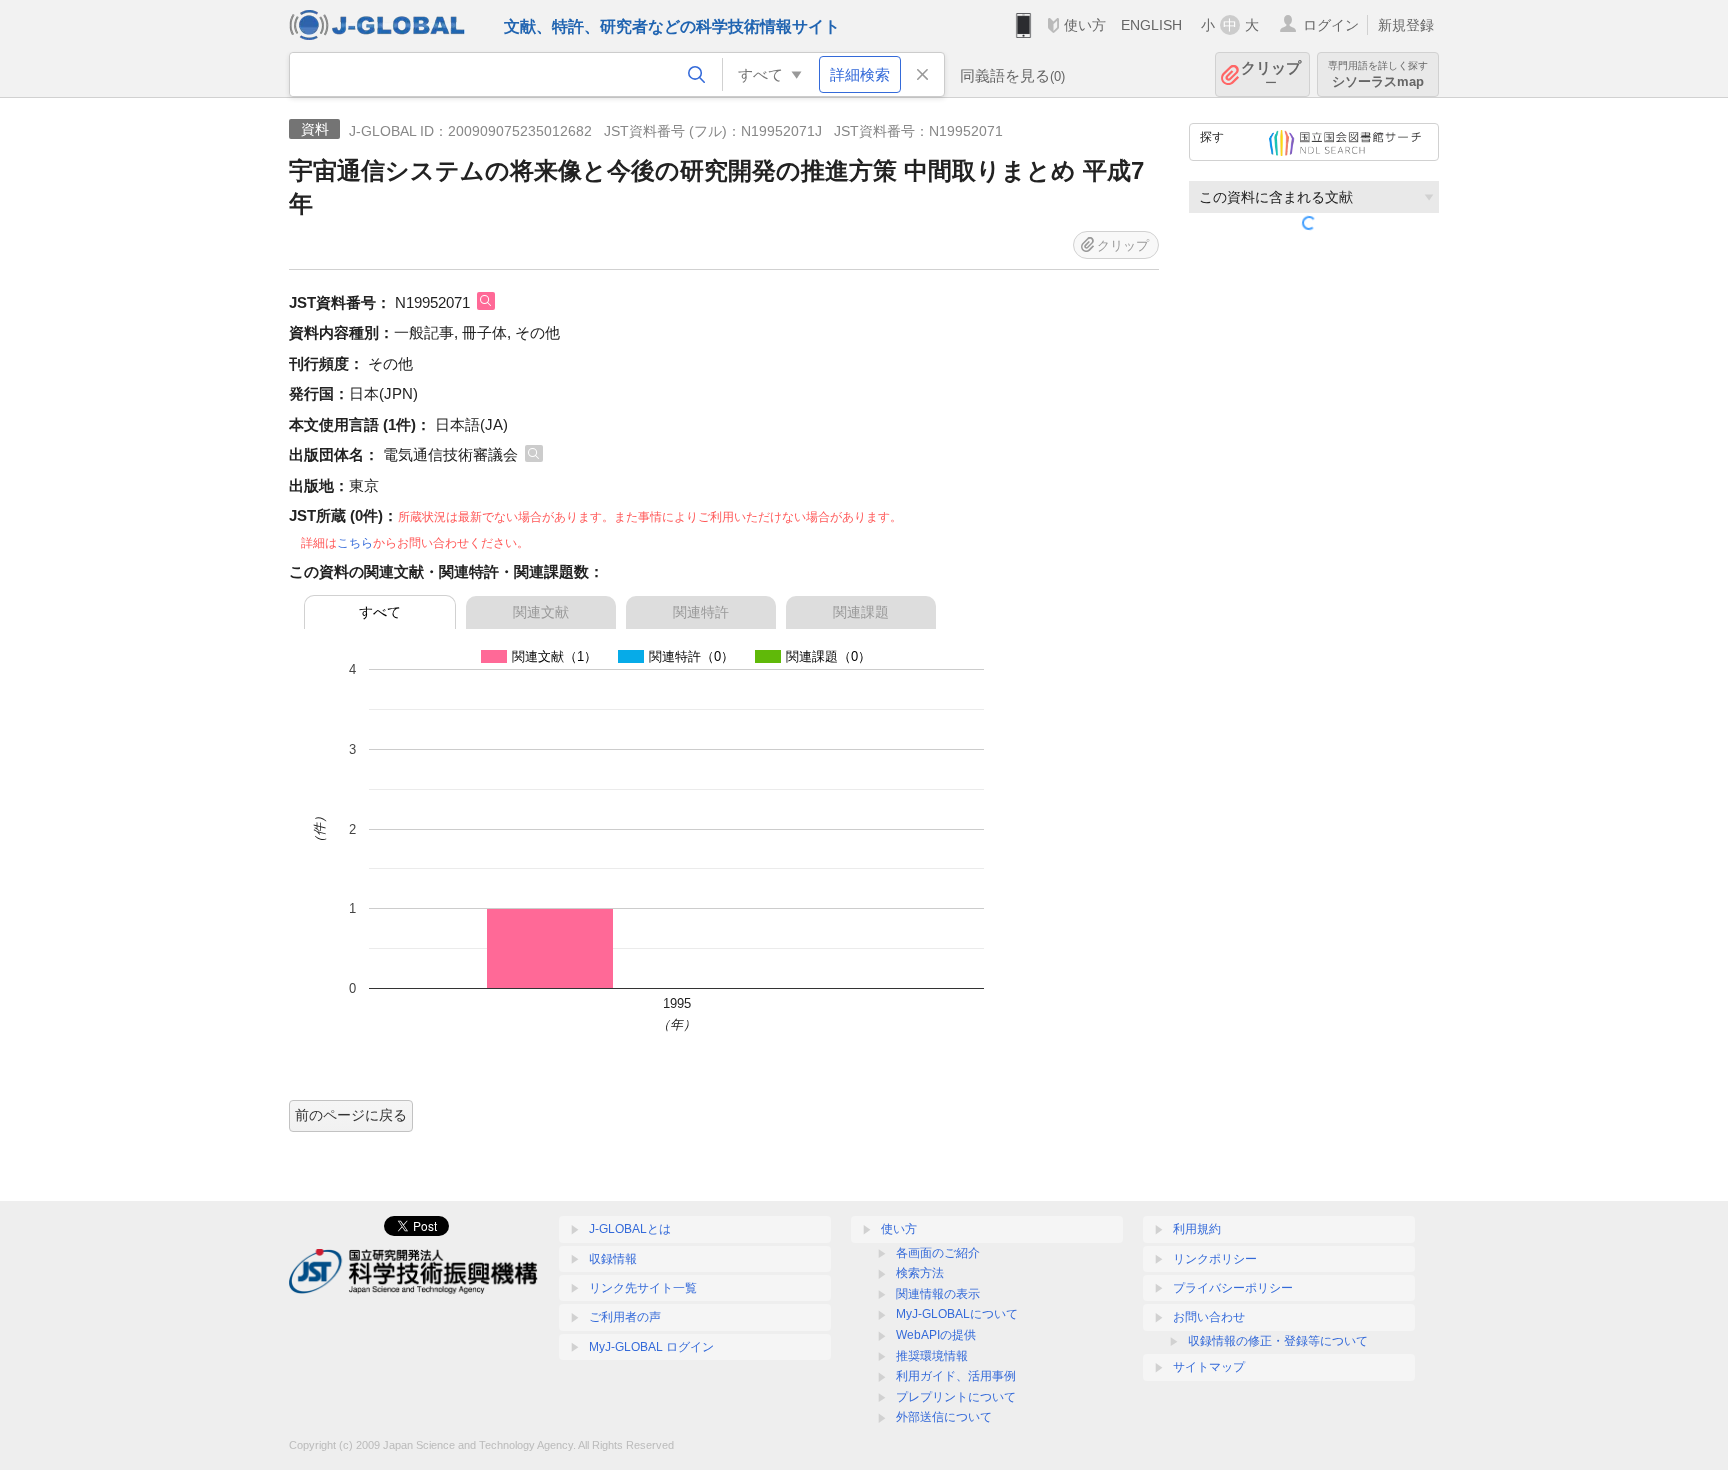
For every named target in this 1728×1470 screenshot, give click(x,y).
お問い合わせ (1209, 1317)
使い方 (1085, 25)
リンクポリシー (1215, 1259)
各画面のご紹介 (938, 1253)
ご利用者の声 (625, 1317)
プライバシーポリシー (1233, 1288)
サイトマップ (1209, 1367)
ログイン (1331, 25)
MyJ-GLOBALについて (957, 1314)
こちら (355, 543)
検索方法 (920, 1273)
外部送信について (944, 1417)
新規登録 (1406, 25)
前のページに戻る (351, 1115)
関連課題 (861, 612)
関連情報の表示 (938, 1294)
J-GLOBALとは (630, 1229)
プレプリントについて (956, 1397)
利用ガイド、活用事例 (956, 1376)
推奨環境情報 (932, 1356)
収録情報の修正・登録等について (1278, 1341)
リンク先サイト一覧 (643, 1288)
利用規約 (1197, 1229)
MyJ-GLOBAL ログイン (651, 1347)
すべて (380, 612)
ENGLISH (1151, 25)
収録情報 (613, 1259)
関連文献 (541, 612)
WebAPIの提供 (936, 1335)
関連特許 (701, 612)
